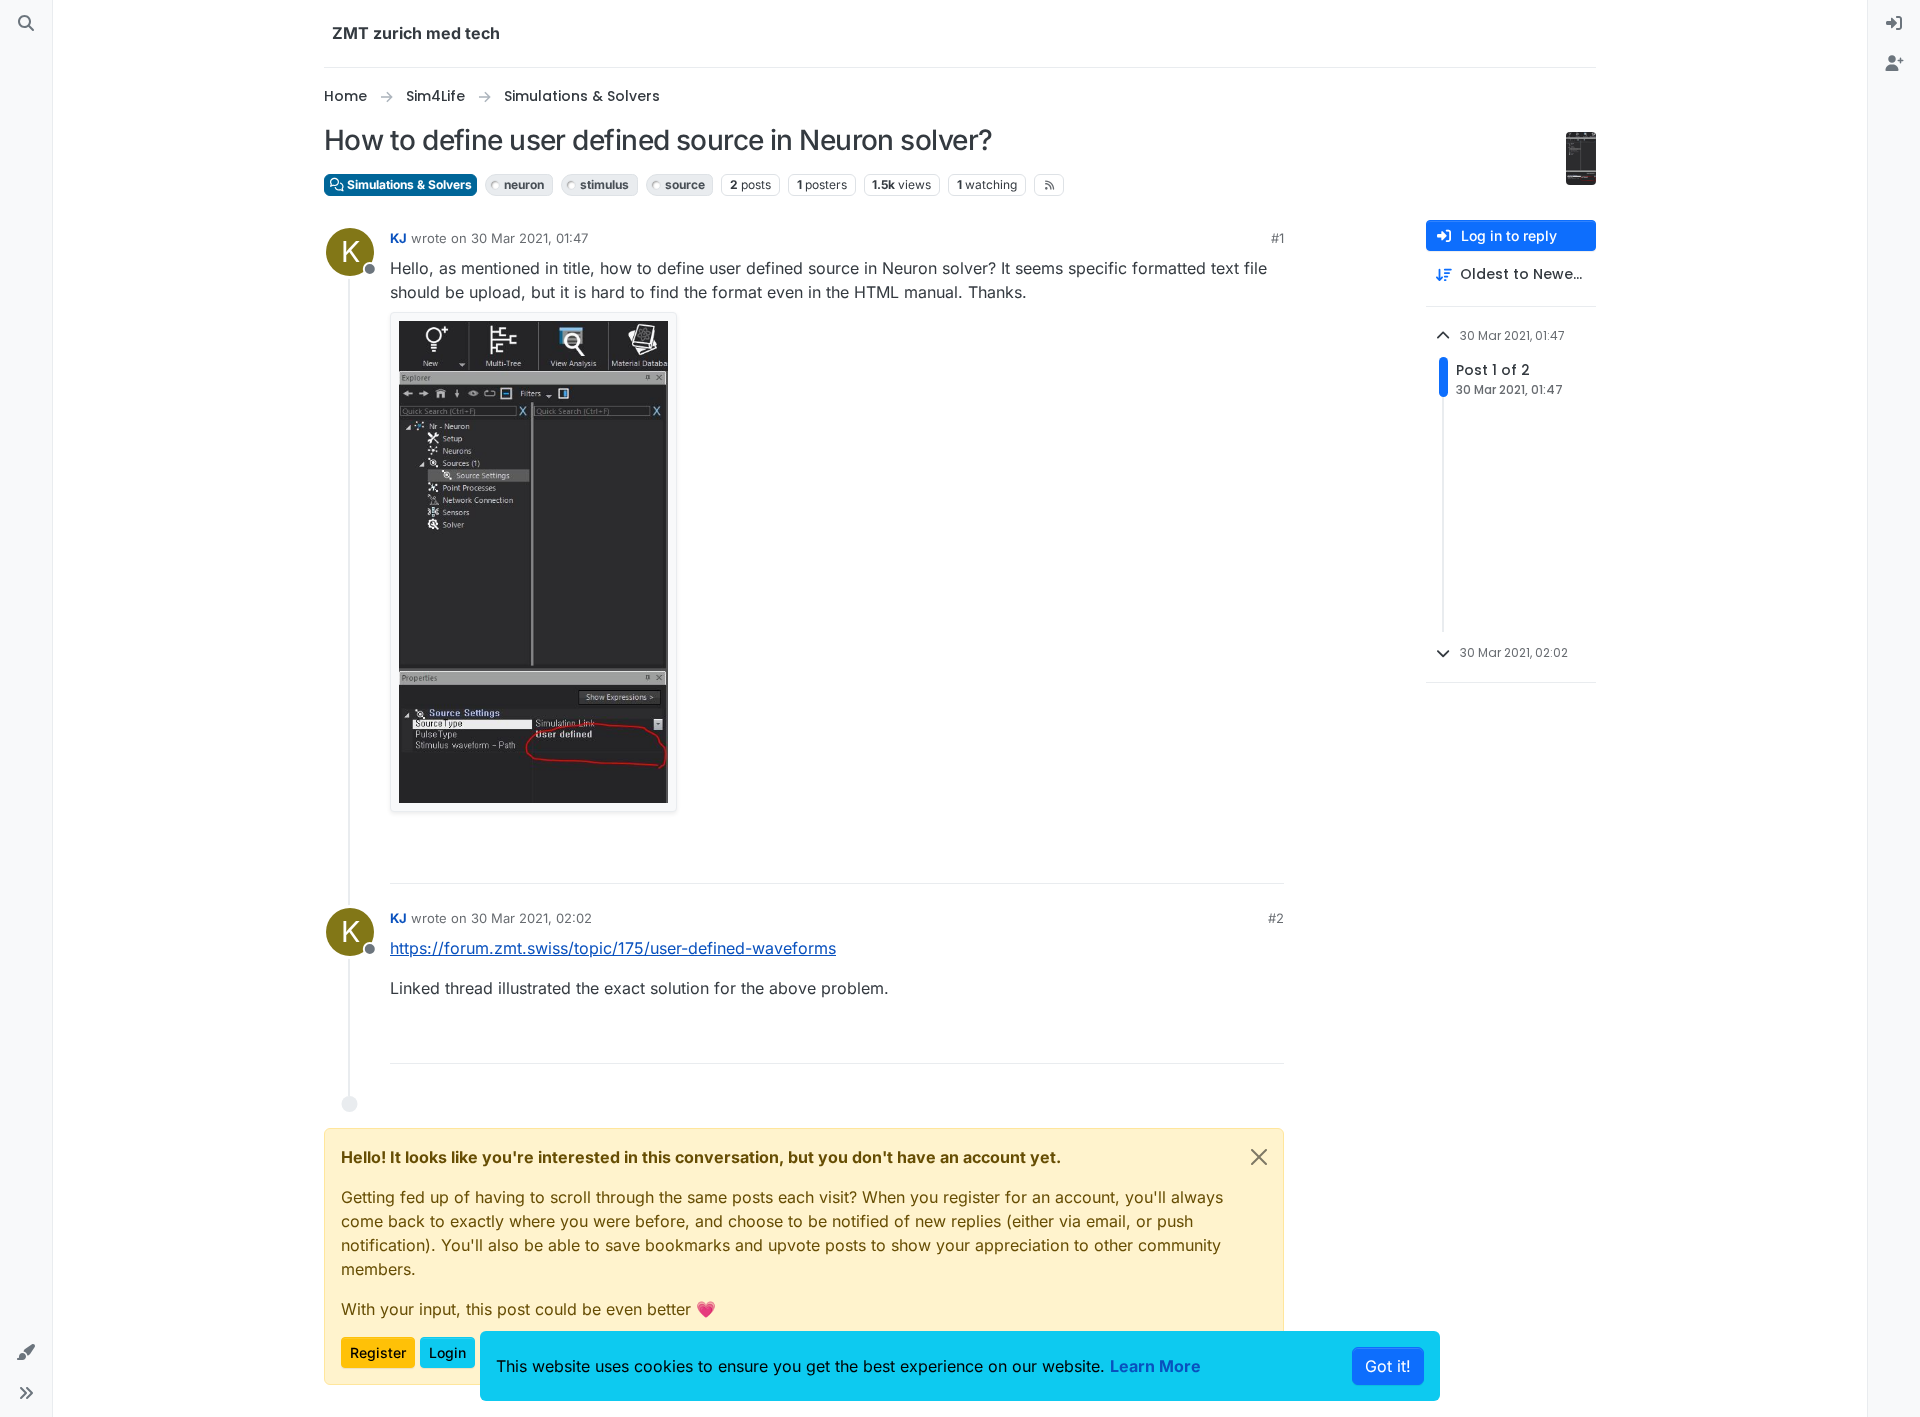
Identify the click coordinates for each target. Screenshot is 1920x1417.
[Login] (1894, 24)
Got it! (1388, 1366)
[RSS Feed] (1049, 185)
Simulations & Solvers (408, 184)
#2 (1276, 918)
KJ (398, 238)
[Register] (1894, 64)
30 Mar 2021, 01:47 (529, 238)
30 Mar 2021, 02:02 (531, 918)
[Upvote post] (1157, 859)
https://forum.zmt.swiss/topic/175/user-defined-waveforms (613, 948)
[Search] (26, 24)
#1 (1277, 238)
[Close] (1259, 1157)
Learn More (1155, 1366)
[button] (26, 1353)
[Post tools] (1267, 859)
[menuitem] (1894, 24)
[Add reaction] (1117, 859)
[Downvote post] (1227, 859)
